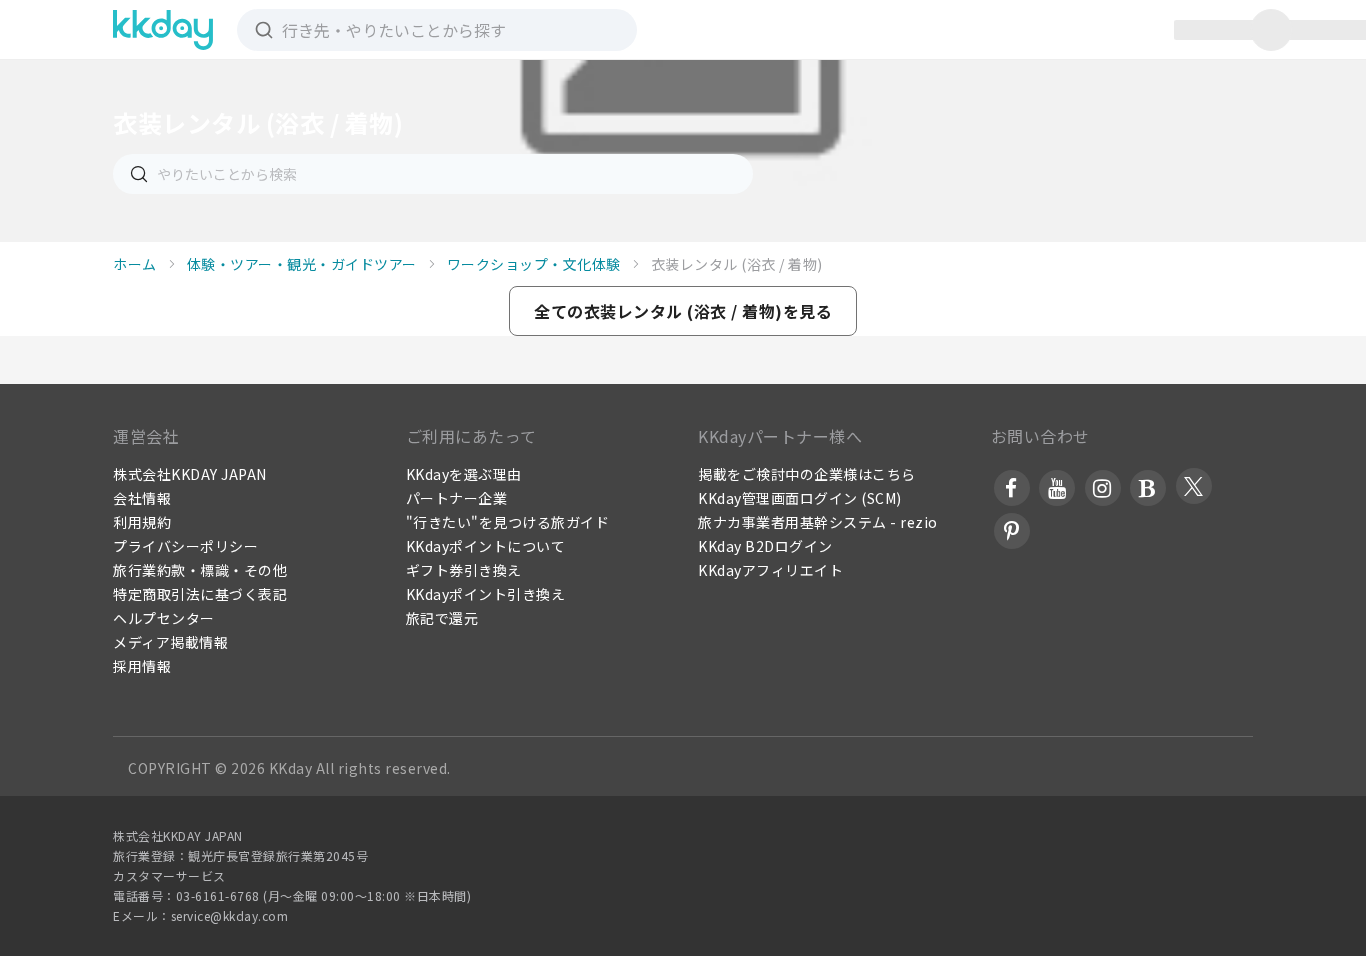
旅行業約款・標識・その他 (200, 570)
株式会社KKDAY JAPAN (190, 474)
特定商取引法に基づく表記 (200, 594)
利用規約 (142, 522)
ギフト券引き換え (464, 570)
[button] (683, 311)
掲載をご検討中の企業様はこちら (807, 474)
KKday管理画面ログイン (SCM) (800, 498)
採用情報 (142, 666)
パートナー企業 (457, 498)
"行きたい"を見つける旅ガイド (508, 522)
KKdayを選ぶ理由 (464, 474)
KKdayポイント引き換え (486, 594)
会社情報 (142, 498)
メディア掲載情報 (170, 642)
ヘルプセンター (164, 618)
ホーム (135, 264)
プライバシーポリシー (185, 546)
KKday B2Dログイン (765, 546)
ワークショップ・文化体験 (534, 264)
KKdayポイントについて (486, 546)
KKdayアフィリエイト (770, 570)
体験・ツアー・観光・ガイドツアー (302, 264)
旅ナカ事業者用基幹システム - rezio (818, 522)
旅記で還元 (442, 618)
